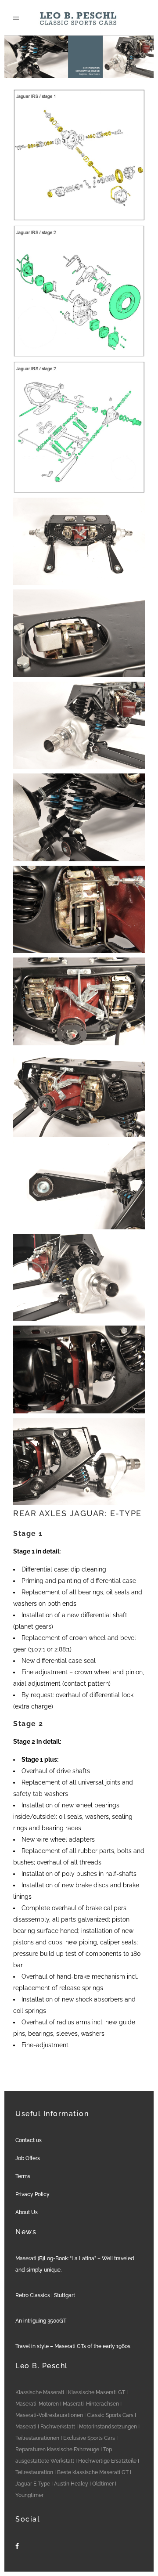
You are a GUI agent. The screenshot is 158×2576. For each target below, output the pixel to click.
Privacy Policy (32, 2194)
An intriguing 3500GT (41, 2321)
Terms (23, 2176)
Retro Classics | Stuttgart (45, 2295)
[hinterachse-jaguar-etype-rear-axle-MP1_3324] (79, 1369)
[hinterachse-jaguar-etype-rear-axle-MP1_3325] (79, 1462)
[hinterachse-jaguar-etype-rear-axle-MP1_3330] (79, 633)
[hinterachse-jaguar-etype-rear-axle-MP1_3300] (79, 910)
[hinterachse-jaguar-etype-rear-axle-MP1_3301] (79, 1001)
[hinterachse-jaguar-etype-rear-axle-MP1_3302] (79, 1094)
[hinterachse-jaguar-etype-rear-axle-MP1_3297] (79, 817)
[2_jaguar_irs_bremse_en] (79, 291)
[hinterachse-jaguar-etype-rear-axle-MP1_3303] (79, 1185)
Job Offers (28, 2158)
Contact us (29, 2140)
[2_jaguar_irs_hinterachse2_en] (79, 427)
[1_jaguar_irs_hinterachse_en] (79, 155)
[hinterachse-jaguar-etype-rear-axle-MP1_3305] (79, 1278)
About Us (27, 2212)
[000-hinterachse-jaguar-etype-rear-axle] (79, 542)
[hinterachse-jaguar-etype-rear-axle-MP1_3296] (79, 726)
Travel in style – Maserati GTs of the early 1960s (73, 2346)
